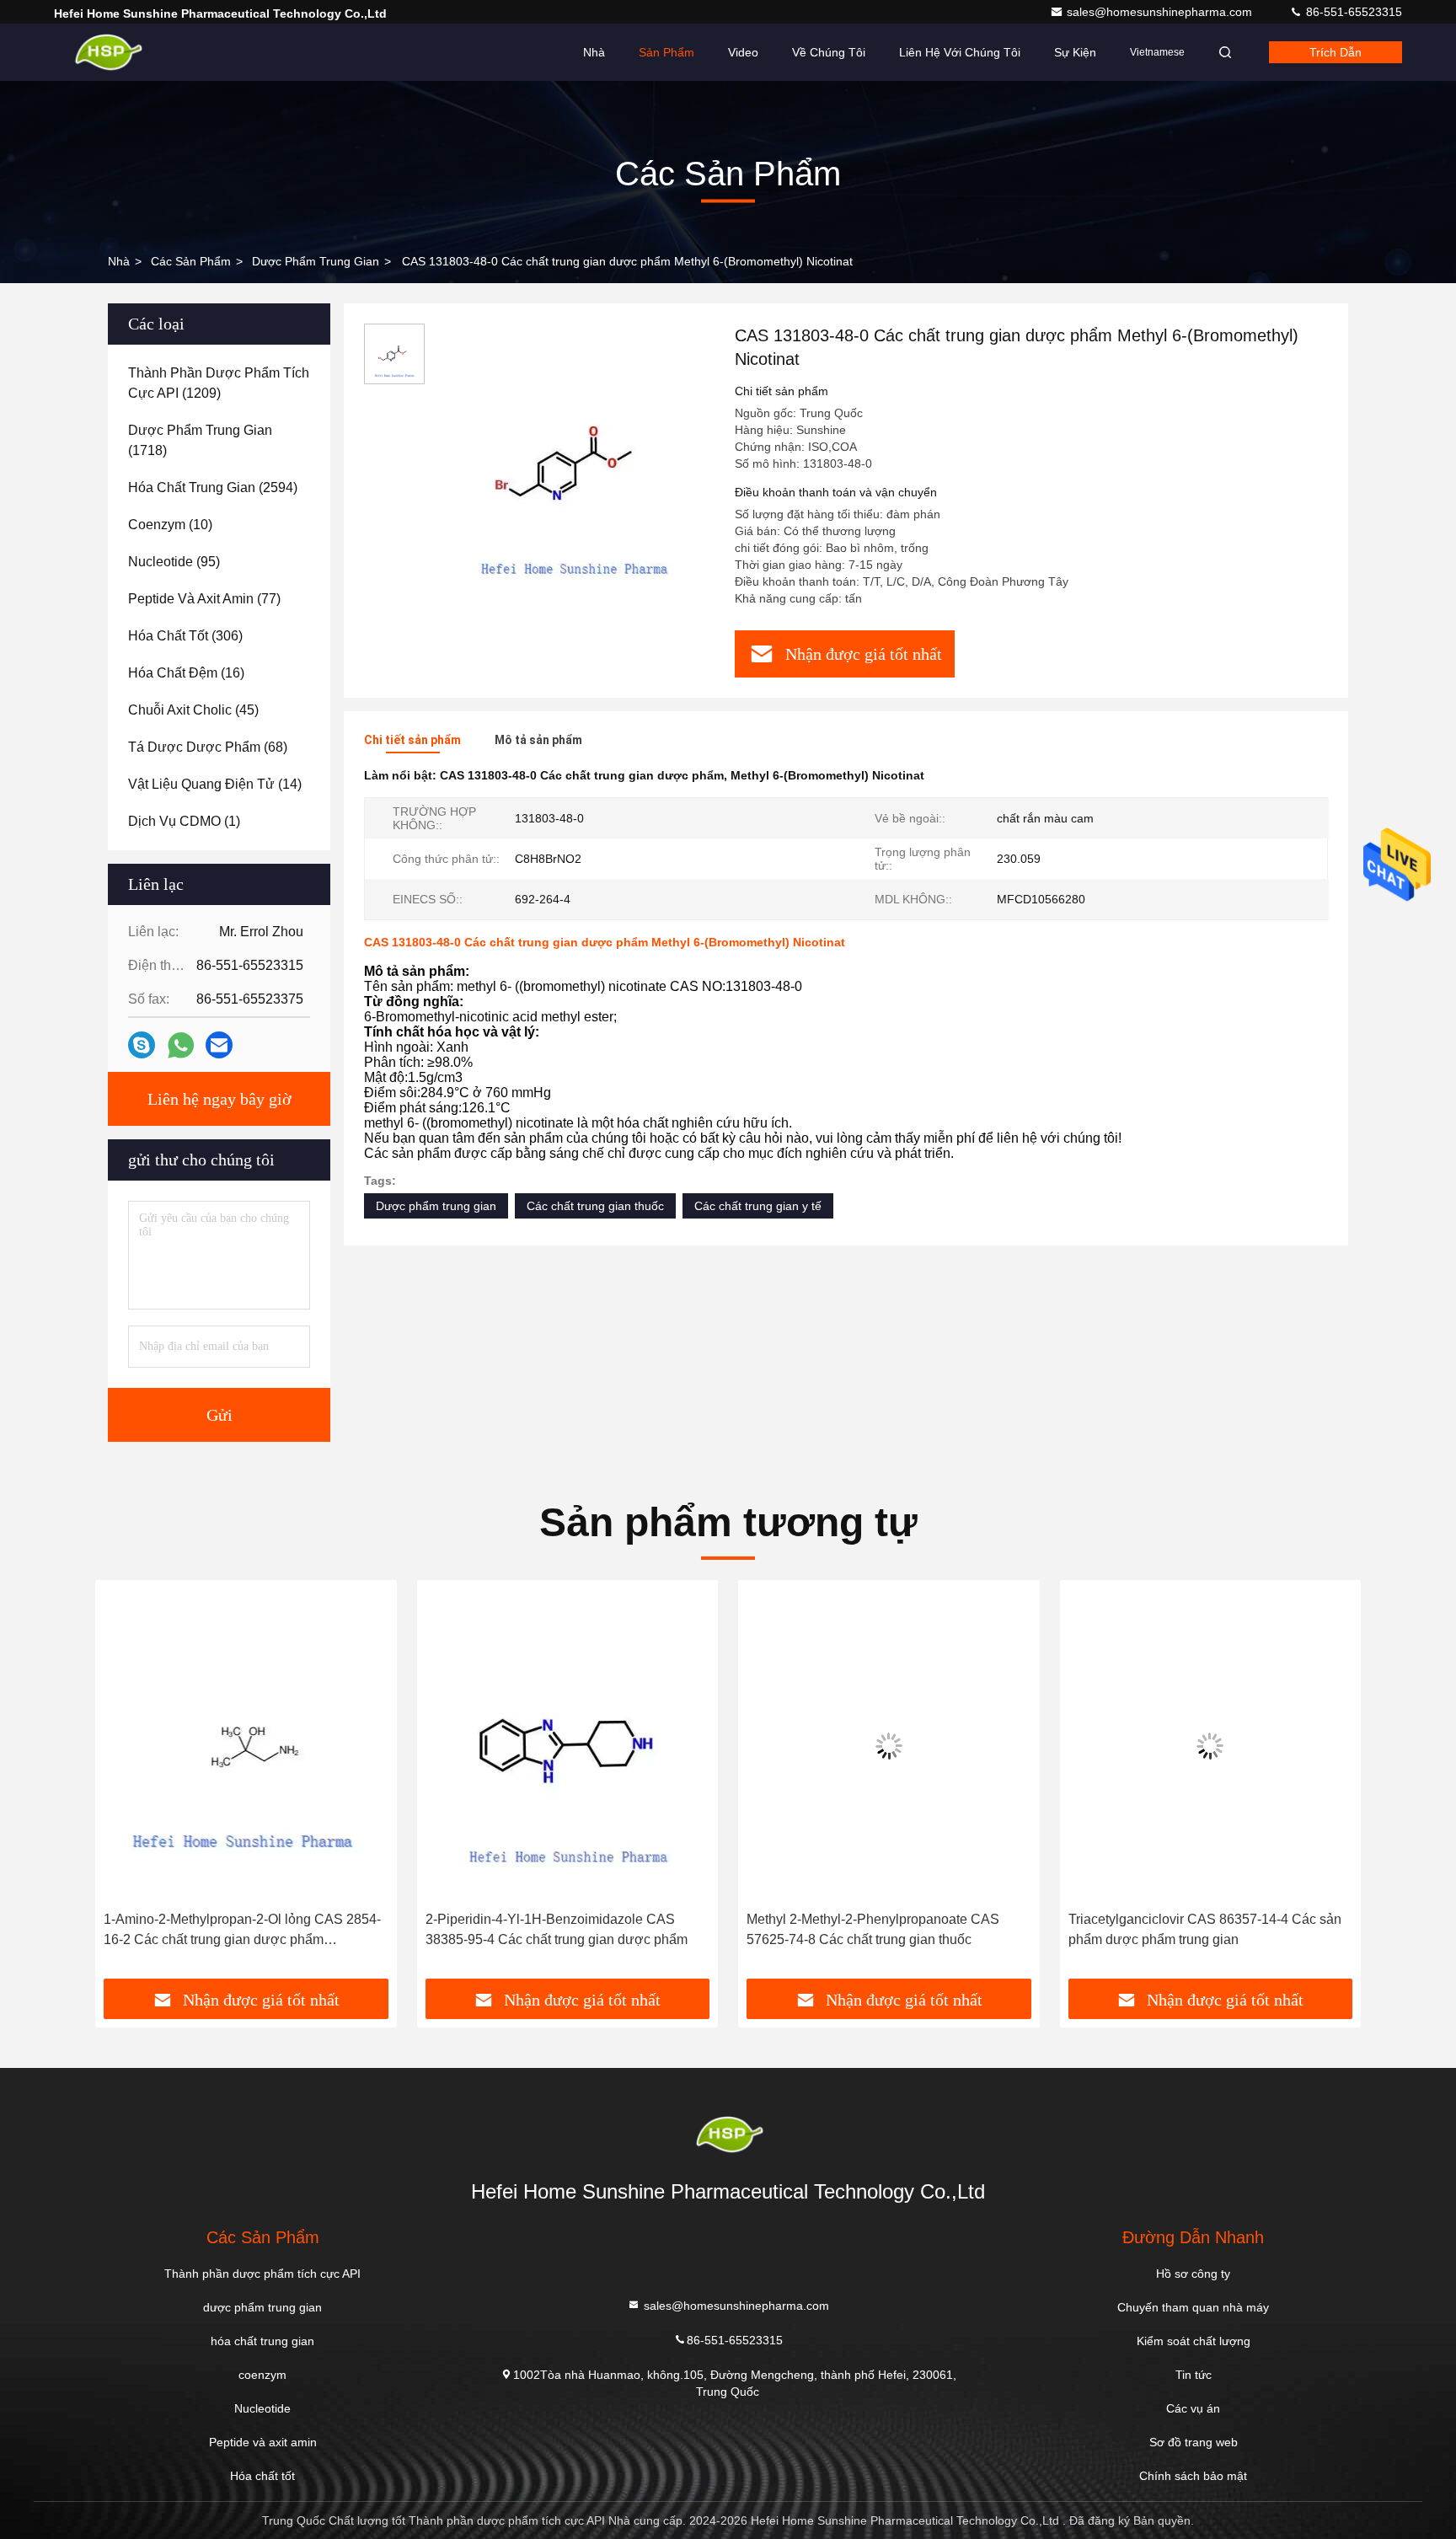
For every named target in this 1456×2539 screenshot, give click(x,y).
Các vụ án (1193, 2408)
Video (743, 52)
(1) (184, 821)
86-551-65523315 (1352, 12)
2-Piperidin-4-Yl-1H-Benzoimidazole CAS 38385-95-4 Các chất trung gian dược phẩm (557, 1929)
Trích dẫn (1336, 52)
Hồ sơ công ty (1193, 2274)
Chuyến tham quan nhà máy (1193, 2307)
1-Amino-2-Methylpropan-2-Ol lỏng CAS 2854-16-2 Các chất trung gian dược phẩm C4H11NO (242, 1931)
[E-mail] (219, 1045)
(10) (170, 525)
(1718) (200, 440)
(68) (208, 747)
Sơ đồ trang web (1194, 2442)
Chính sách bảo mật (1193, 2476)
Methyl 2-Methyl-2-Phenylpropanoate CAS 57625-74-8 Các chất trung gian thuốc (873, 1929)
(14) (215, 784)
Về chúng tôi (829, 52)
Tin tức (1194, 2375)
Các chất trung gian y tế (758, 1206)
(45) (193, 710)
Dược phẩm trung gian (436, 1206)
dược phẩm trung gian (316, 261)
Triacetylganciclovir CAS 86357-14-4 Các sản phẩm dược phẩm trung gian (1205, 1929)
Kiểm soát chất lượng (1194, 2341)
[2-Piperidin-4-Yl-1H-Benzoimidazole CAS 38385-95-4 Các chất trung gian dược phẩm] (568, 1746)
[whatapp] (181, 1045)
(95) (174, 562)
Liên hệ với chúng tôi (960, 52)
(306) (185, 636)
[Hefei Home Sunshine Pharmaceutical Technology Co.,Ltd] (107, 52)
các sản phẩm (191, 261)
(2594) (213, 487)
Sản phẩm (666, 52)
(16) (186, 673)
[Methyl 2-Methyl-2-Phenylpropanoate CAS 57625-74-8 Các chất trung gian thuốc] (889, 1746)
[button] (126, 1786)
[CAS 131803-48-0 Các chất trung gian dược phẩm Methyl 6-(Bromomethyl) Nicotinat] (573, 465)
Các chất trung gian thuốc (595, 1206)
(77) (204, 599)
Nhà (594, 52)
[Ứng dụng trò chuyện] (142, 1045)
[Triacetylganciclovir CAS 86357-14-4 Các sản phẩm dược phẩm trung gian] (1211, 1746)
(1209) (219, 383)
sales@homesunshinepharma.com (1161, 12)
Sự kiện (1075, 52)
